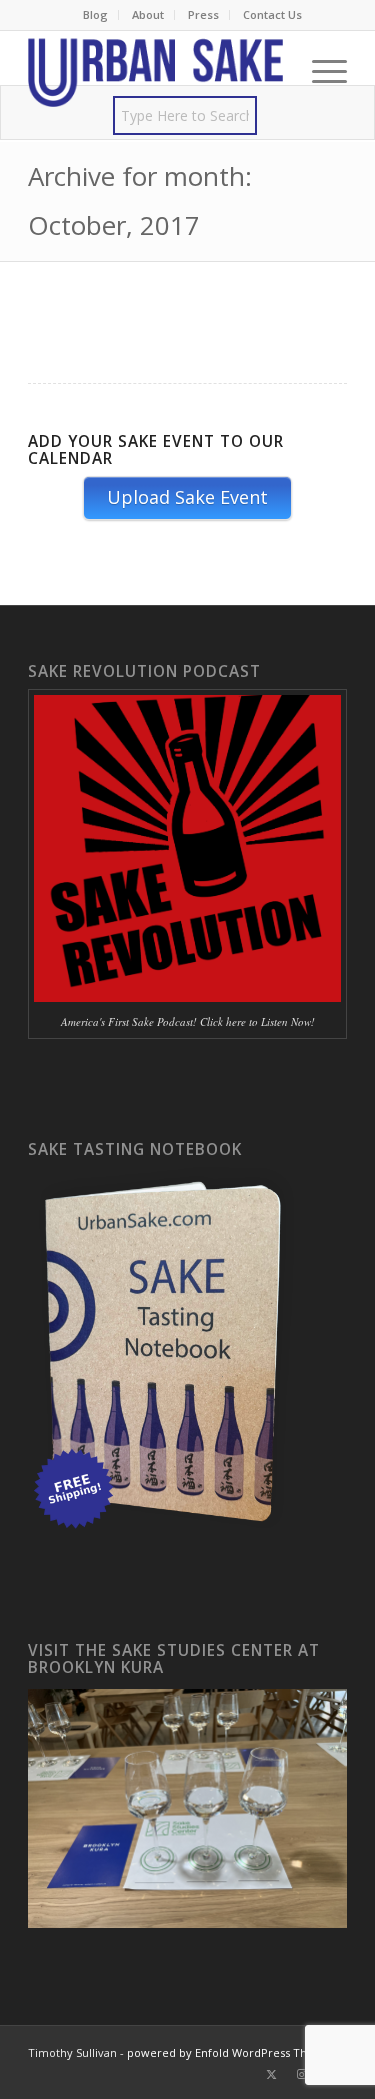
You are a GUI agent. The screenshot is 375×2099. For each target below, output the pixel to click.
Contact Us (272, 14)
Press (203, 14)
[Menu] (319, 71)
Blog (95, 14)
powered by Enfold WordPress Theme (229, 2052)
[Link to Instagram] (302, 2074)
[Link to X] (272, 2074)
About (148, 14)
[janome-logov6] (155, 71)
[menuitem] (96, 15)
